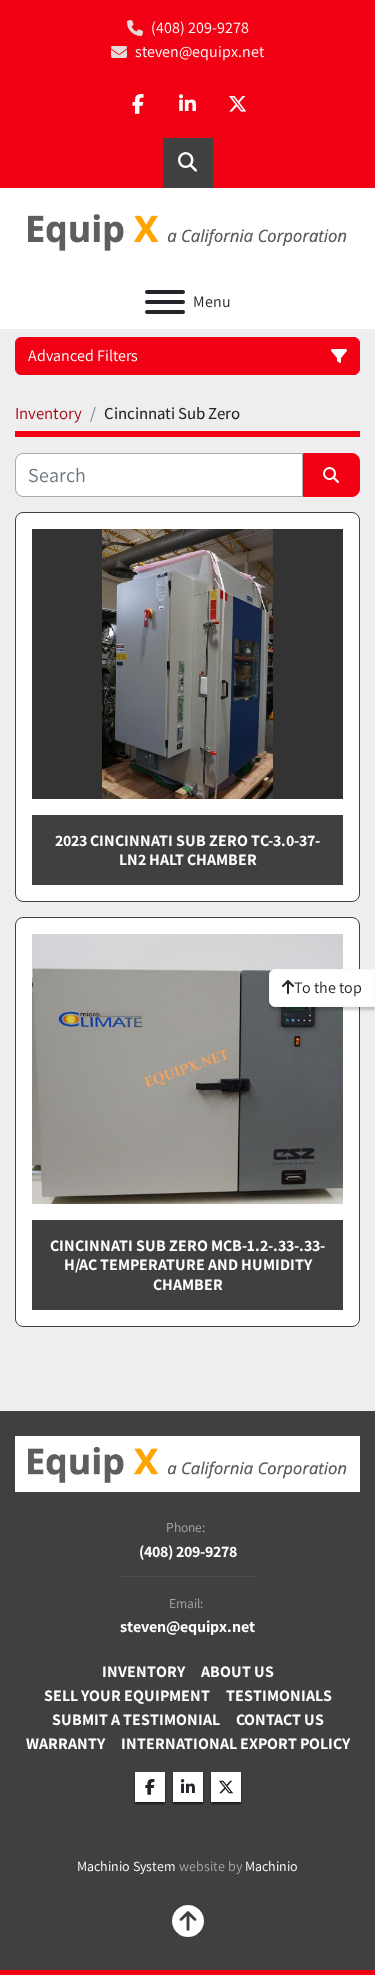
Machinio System (126, 1866)
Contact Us (280, 1719)
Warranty (65, 1743)
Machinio (271, 1866)
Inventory (143, 1671)
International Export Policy (235, 1743)
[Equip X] (187, 1462)
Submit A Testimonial (136, 1719)
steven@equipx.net (199, 51)
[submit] (332, 475)
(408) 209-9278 (200, 27)
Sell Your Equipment (127, 1695)
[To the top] (188, 1921)
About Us (237, 1671)
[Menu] (165, 302)
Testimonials (279, 1695)
